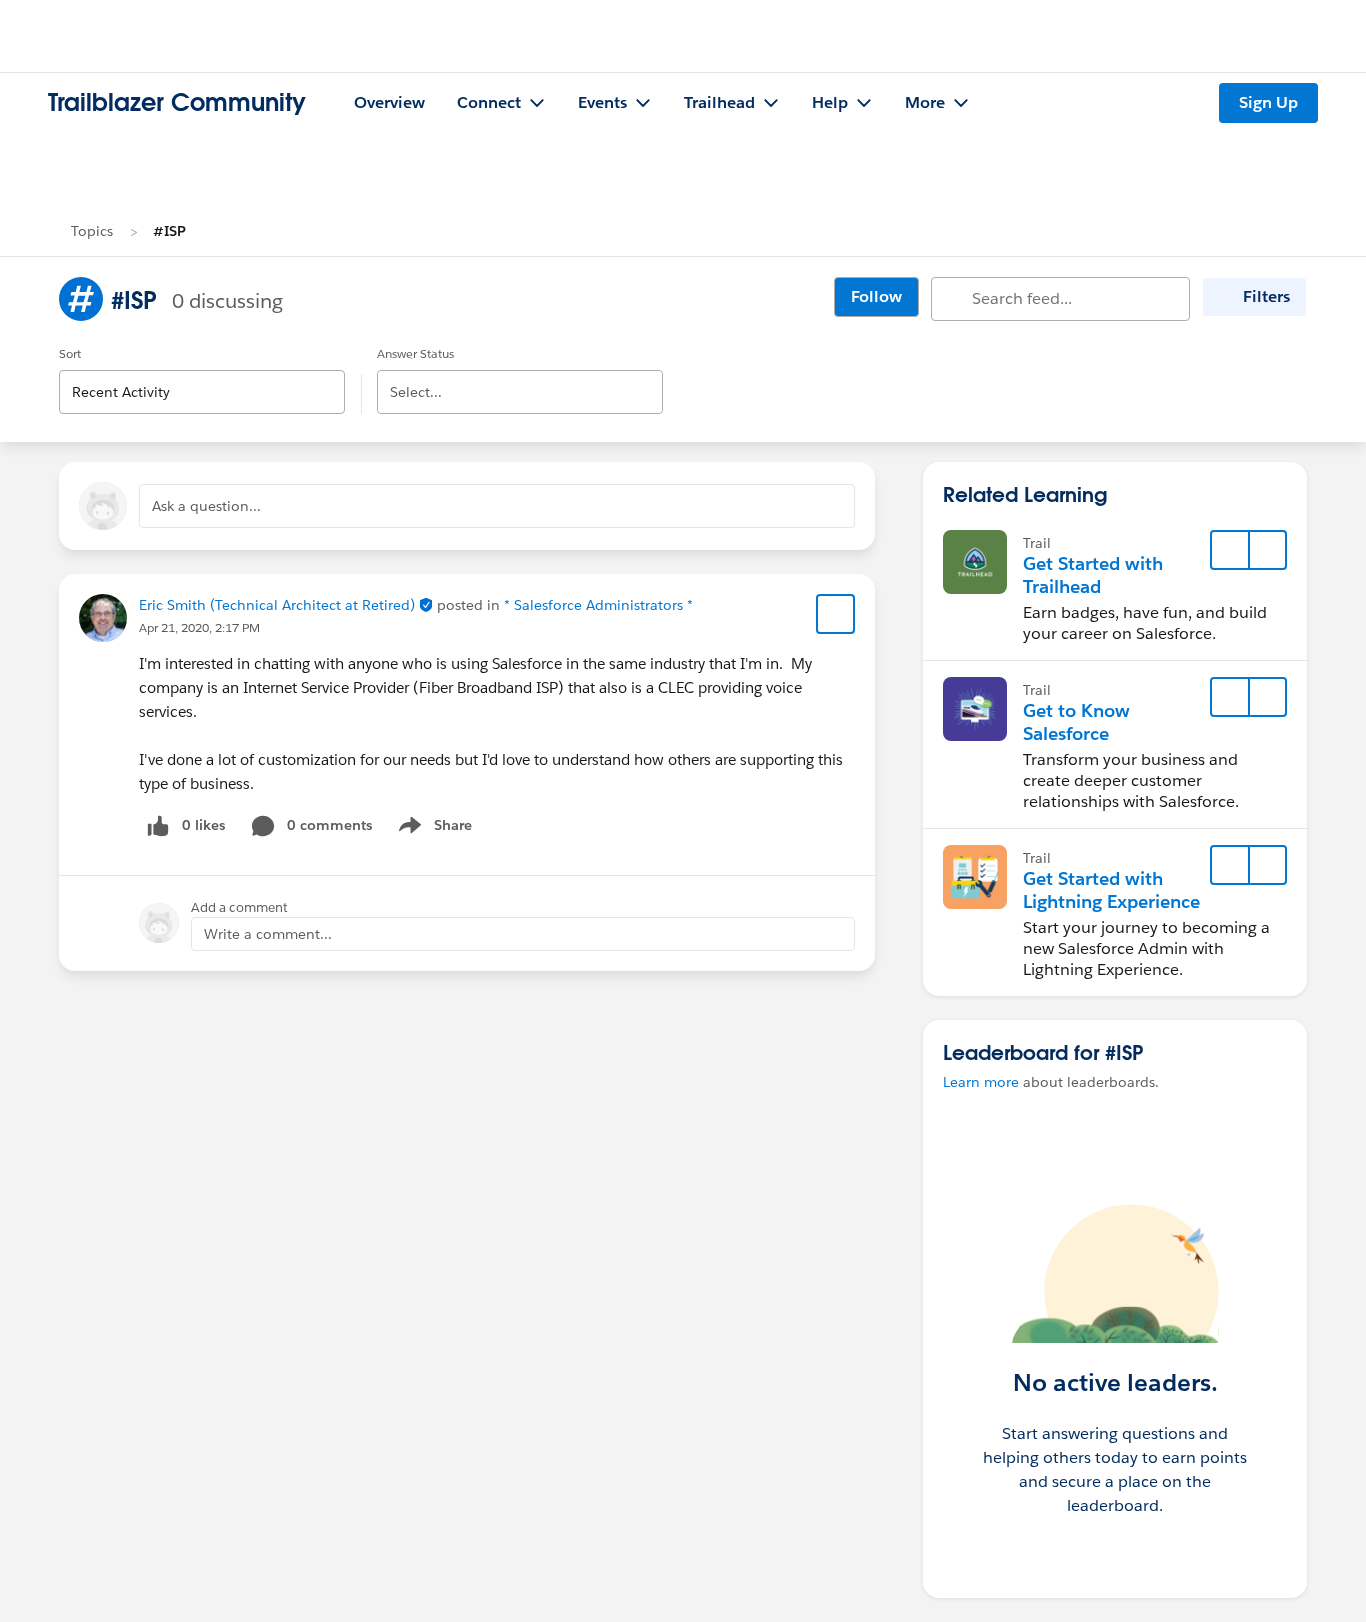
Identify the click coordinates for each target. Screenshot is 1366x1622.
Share (432, 829)
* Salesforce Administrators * (598, 605)
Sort (70, 353)
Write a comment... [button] (268, 934)
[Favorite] (836, 614)
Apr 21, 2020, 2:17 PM (199, 627)
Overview (389, 102)
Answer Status (415, 353)
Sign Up (1268, 102)
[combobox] (202, 375)
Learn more (981, 1082)
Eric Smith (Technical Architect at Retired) (288, 605)
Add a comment (239, 907)
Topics (92, 231)
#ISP (169, 231)
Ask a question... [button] (206, 506)
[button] (1267, 550)
